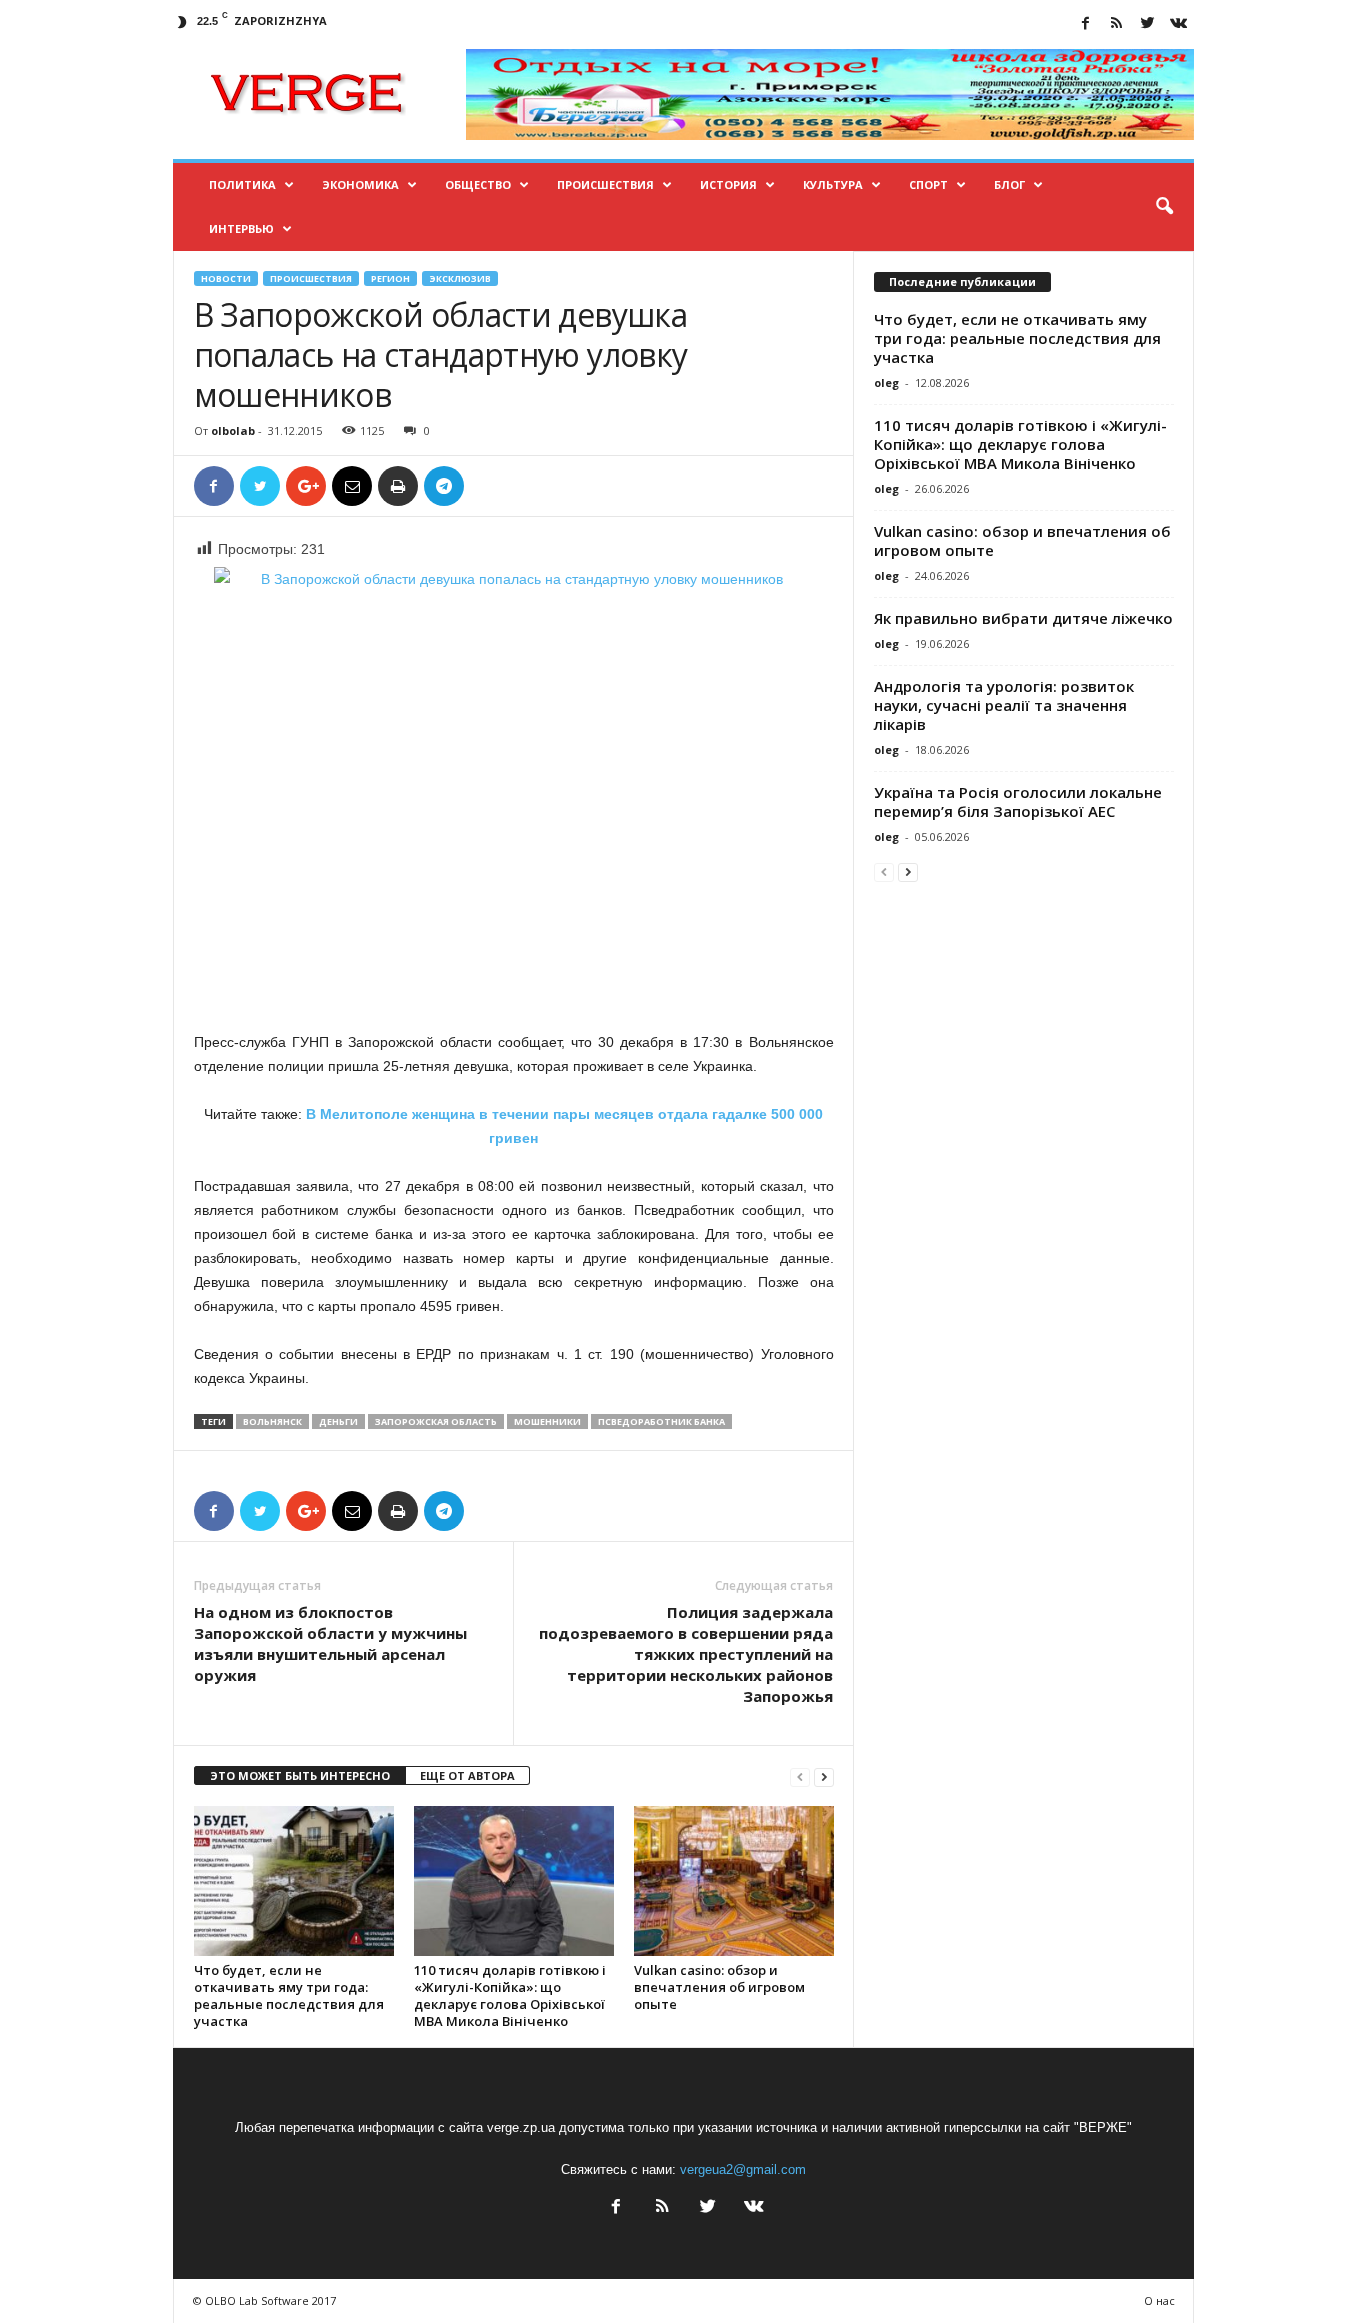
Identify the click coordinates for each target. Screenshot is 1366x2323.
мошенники (547, 1421)
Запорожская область (436, 1421)
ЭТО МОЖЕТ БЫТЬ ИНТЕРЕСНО (300, 1775)
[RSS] (1117, 24)
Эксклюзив (460, 278)
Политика (242, 184)
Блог (1009, 184)
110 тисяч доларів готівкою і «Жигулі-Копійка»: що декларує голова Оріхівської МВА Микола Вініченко (510, 1995)
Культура (833, 184)
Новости (226, 278)
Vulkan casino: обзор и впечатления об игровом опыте (719, 1987)
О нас (1159, 2300)
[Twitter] (1148, 24)
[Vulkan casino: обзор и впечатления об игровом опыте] (734, 1881)
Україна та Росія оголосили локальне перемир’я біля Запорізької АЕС (1018, 801)
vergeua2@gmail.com (743, 2169)
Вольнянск (272, 1421)
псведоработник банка (661, 1421)
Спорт (928, 184)
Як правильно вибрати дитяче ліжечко (1023, 618)
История (728, 184)
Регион (390, 278)
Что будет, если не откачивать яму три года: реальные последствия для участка (289, 1995)
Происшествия (605, 184)
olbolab (233, 430)
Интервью (241, 228)
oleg (886, 382)
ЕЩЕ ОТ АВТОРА (467, 1775)
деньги (338, 1421)
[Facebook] (1086, 24)
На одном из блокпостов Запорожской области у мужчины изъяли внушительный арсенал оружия (330, 1643)
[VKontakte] (1179, 24)
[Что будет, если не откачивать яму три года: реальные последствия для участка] (294, 1881)
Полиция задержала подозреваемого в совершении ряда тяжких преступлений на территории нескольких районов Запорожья (686, 1654)
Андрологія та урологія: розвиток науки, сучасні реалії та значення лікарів (1004, 705)
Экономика (360, 184)
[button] (1164, 207)
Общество (478, 184)
